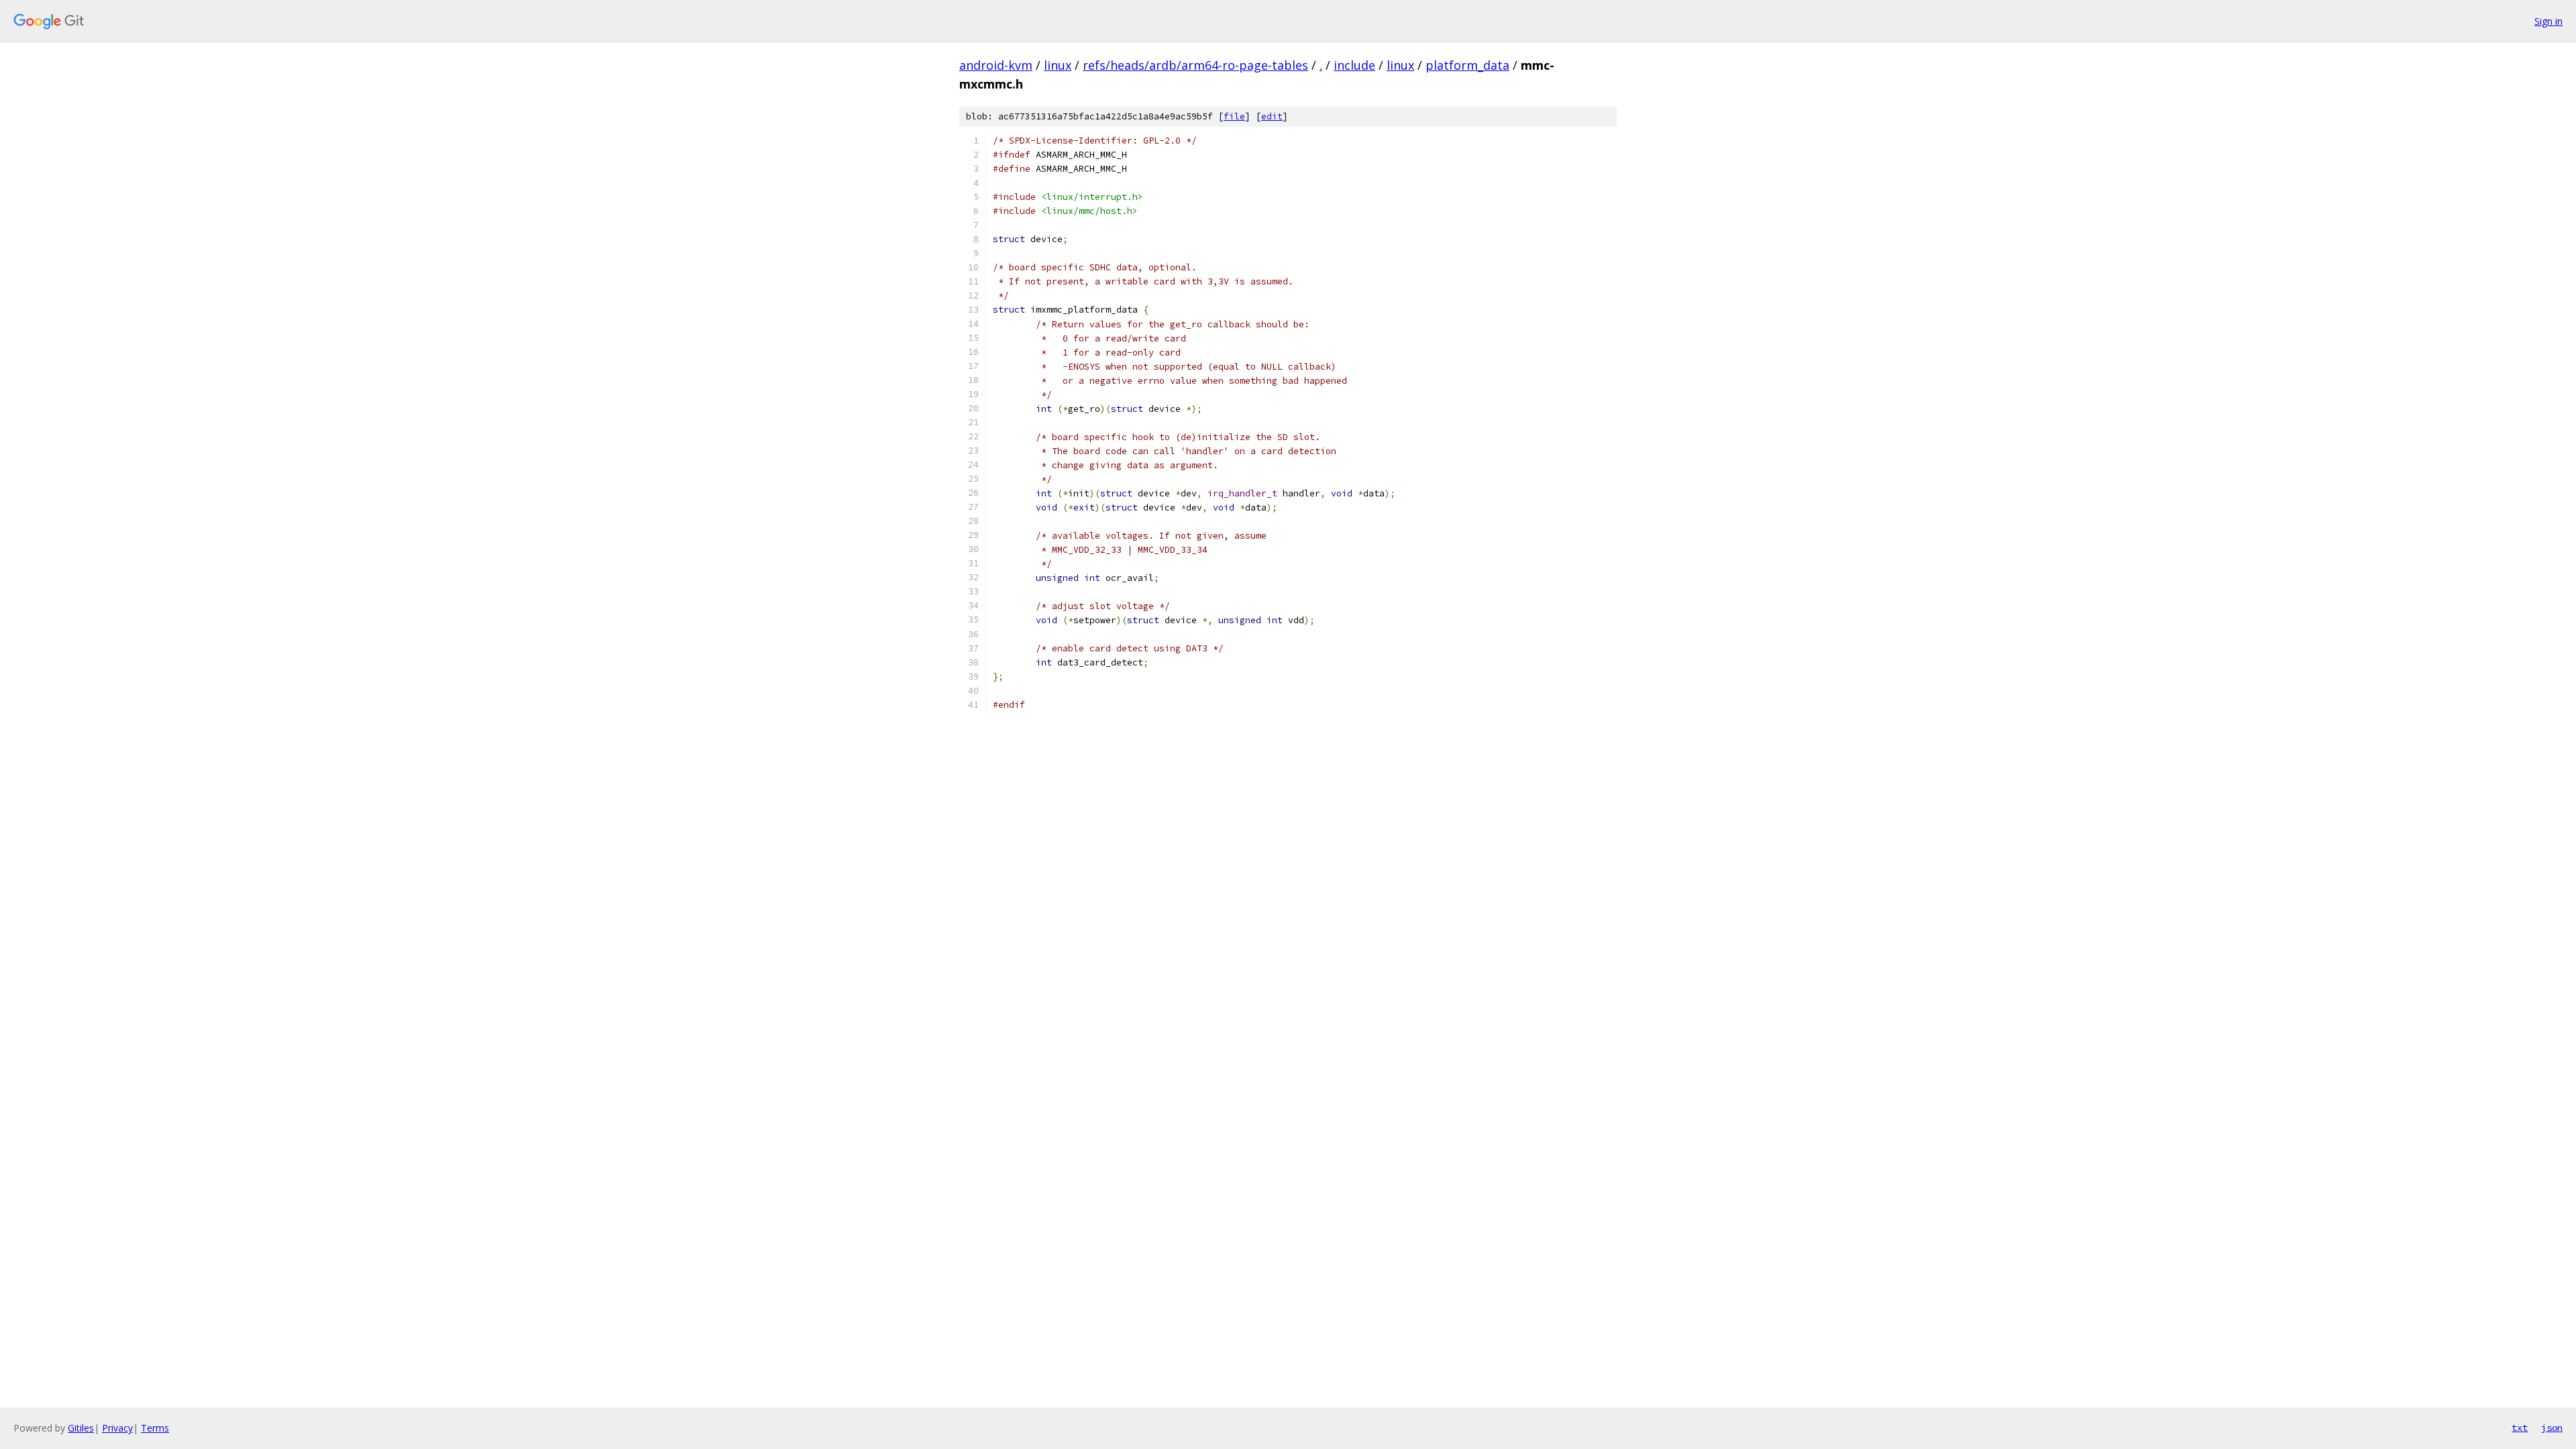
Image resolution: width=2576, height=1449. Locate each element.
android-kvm (996, 65)
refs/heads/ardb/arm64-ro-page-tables (1195, 65)
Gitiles (81, 1428)
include (1354, 65)
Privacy (117, 1428)
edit (1272, 116)
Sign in (2548, 21)
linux (1058, 65)
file (1234, 116)
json (2552, 1428)
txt (2520, 1428)
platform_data (1467, 65)
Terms (155, 1428)
